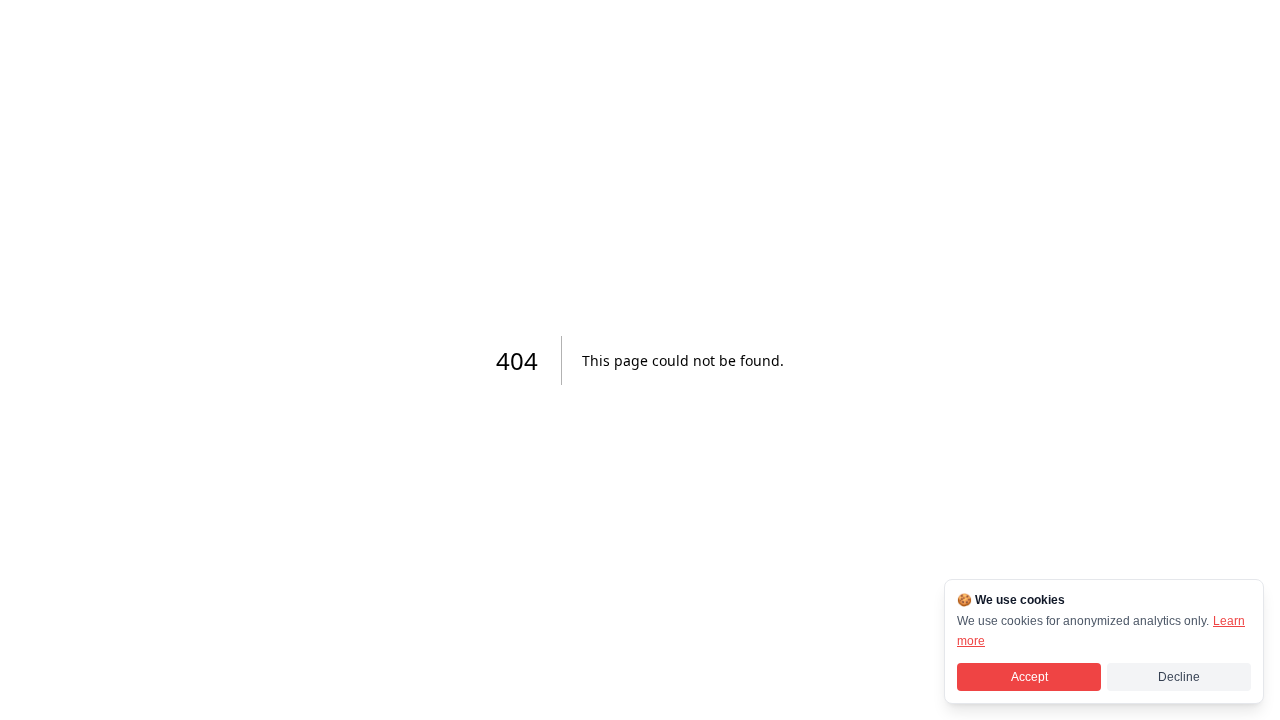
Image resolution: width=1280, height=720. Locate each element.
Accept (1029, 677)
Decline (1179, 677)
